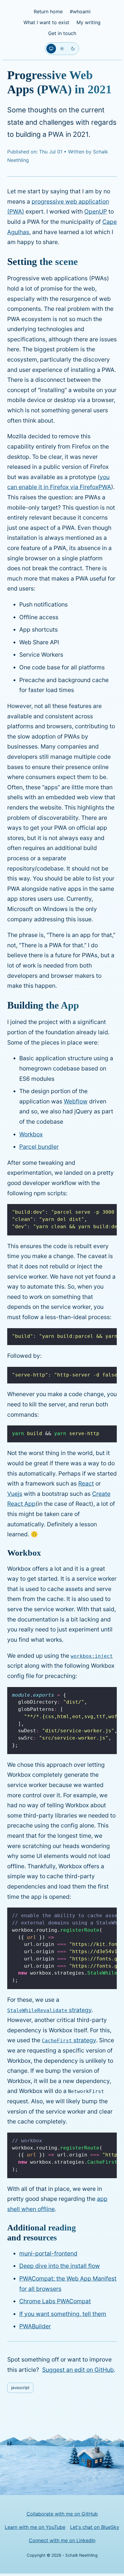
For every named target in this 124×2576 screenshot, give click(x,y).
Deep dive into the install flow (60, 2266)
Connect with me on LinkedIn (62, 2540)
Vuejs (15, 1494)
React (86, 1483)
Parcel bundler (39, 1147)
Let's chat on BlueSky (95, 2527)
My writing (88, 22)
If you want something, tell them (63, 2314)
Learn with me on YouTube (35, 2527)
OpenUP (96, 211)
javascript (20, 2388)
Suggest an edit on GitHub (78, 2370)
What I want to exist (46, 22)
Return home (48, 11)
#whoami (80, 11)
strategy (49, 2010)
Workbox (31, 1134)
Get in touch (62, 33)
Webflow (76, 1101)
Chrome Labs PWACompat (55, 2301)
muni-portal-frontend (48, 2253)
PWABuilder (35, 2326)
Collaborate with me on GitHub (62, 2514)
